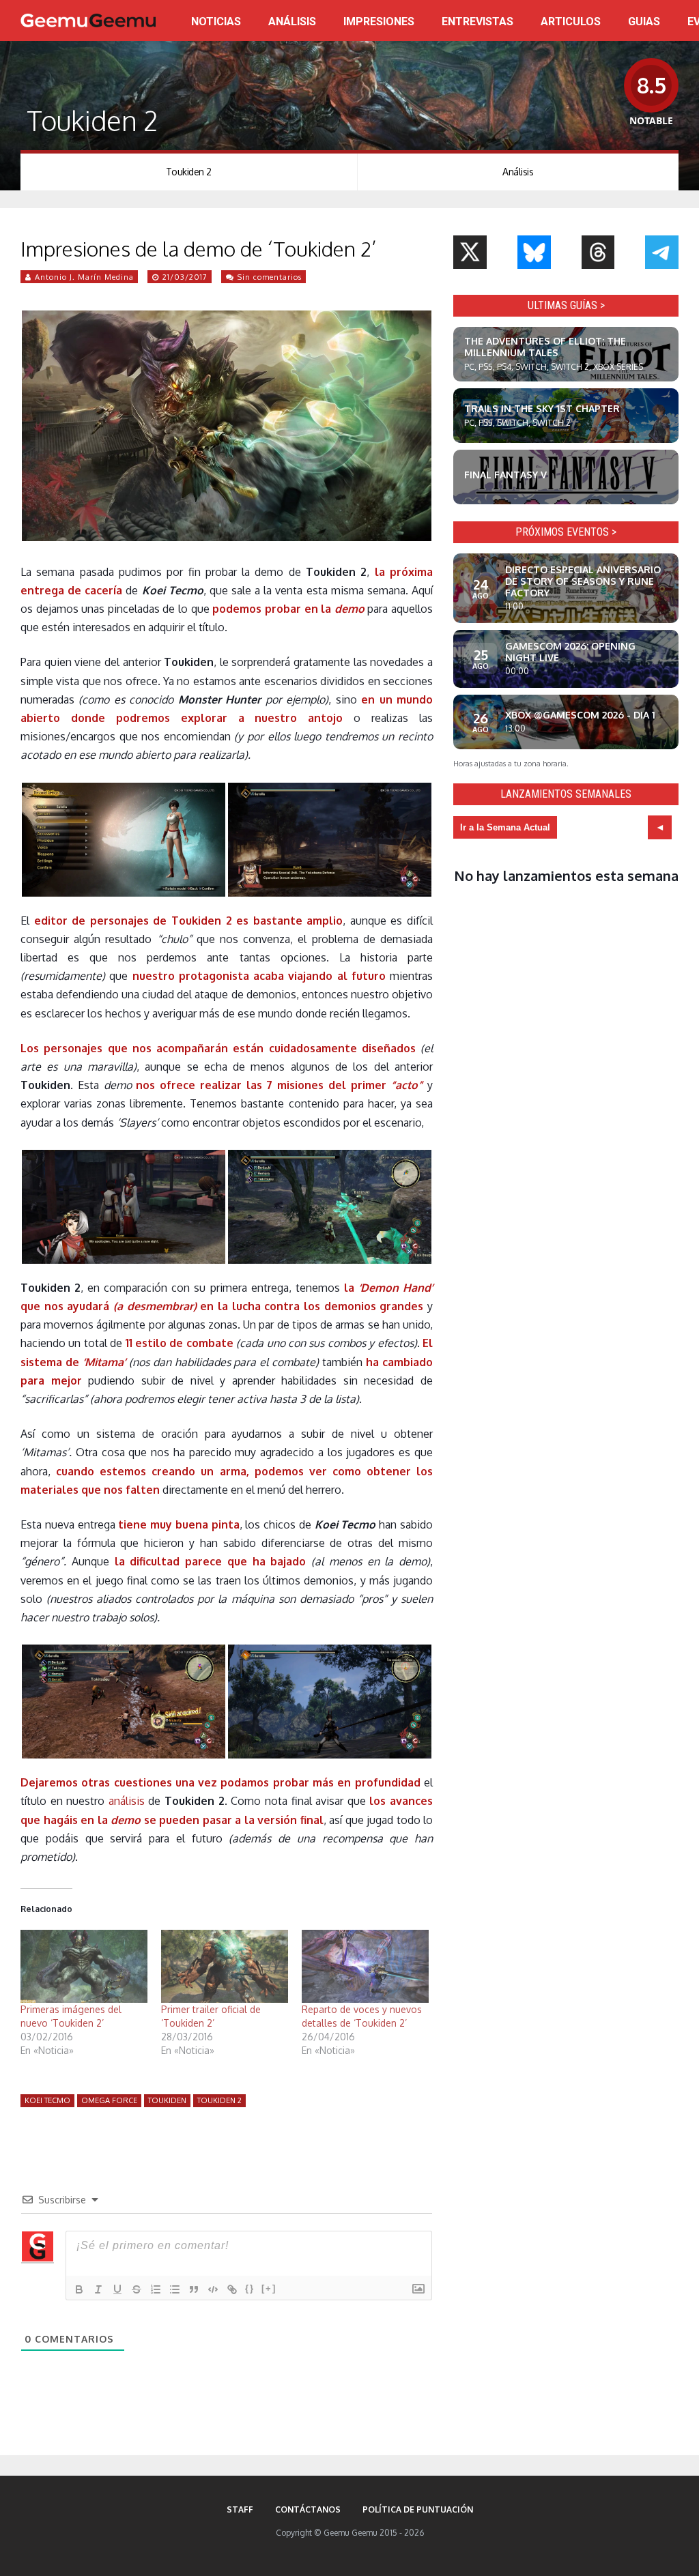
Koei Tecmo (47, 2100)
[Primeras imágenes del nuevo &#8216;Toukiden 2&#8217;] (84, 1966)
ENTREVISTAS (477, 21)
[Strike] (137, 2289)
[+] (269, 2288)
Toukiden (167, 2100)
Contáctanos (308, 2509)
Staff (240, 2509)
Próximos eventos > (566, 532)
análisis (127, 1801)
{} (250, 2288)
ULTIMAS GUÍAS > (566, 305)
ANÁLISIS (292, 21)
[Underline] (117, 2289)
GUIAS (644, 21)
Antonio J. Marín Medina (84, 277)
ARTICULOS (571, 21)
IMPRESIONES (379, 21)
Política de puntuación (418, 2509)
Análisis (518, 172)
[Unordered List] (175, 2289)
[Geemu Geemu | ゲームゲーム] (88, 20)
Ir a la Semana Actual (505, 827)
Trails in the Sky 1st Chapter (542, 408)
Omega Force (109, 2100)
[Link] (232, 2289)
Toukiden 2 (189, 172)
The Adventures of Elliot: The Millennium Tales (545, 347)
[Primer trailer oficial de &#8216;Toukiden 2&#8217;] (225, 1966)
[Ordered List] (156, 2289)
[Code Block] (213, 2289)
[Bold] (79, 2289)
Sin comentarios (270, 277)
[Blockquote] (194, 2289)
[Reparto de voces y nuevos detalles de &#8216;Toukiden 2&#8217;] (365, 1966)
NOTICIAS (216, 21)
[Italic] (98, 2289)
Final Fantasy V (505, 475)
